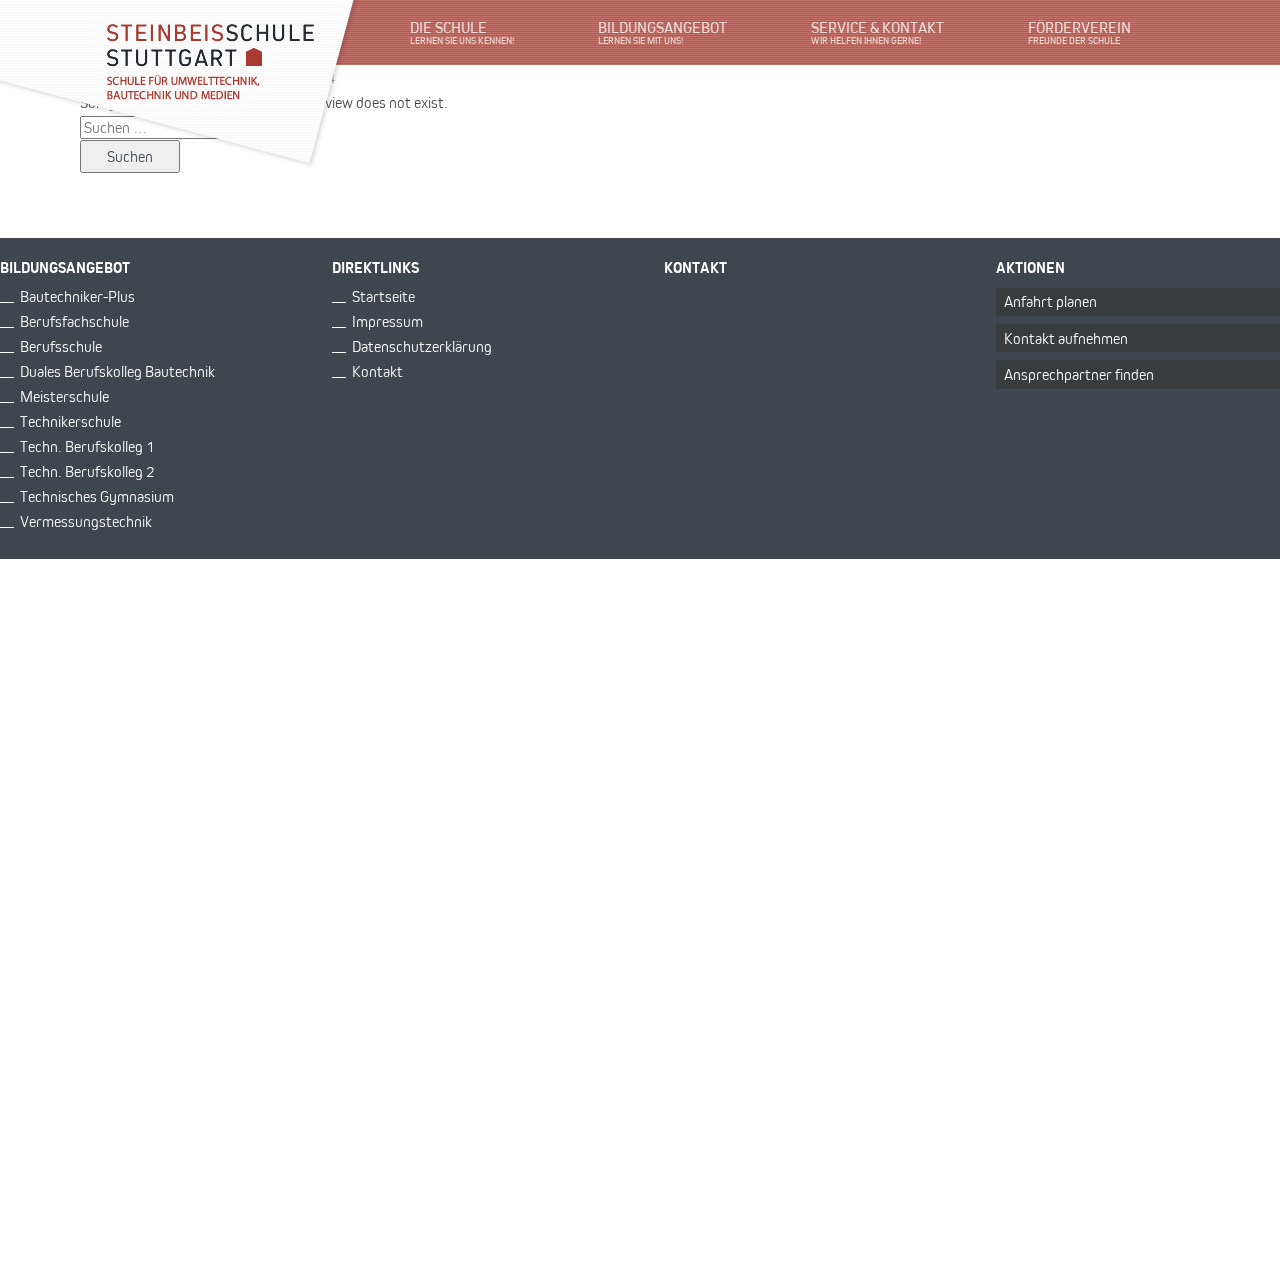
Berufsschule (61, 346)
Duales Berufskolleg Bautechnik (117, 371)
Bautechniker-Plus (77, 296)
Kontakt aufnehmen (1066, 338)
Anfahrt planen (1050, 301)
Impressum (387, 321)
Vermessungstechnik (86, 521)
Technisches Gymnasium (97, 496)
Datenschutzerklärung (422, 346)
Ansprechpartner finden (1079, 374)
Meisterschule (64, 396)
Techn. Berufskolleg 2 (87, 471)
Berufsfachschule (74, 321)
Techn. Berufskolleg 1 (87, 446)
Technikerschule (70, 421)
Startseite (383, 296)
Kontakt (377, 371)
